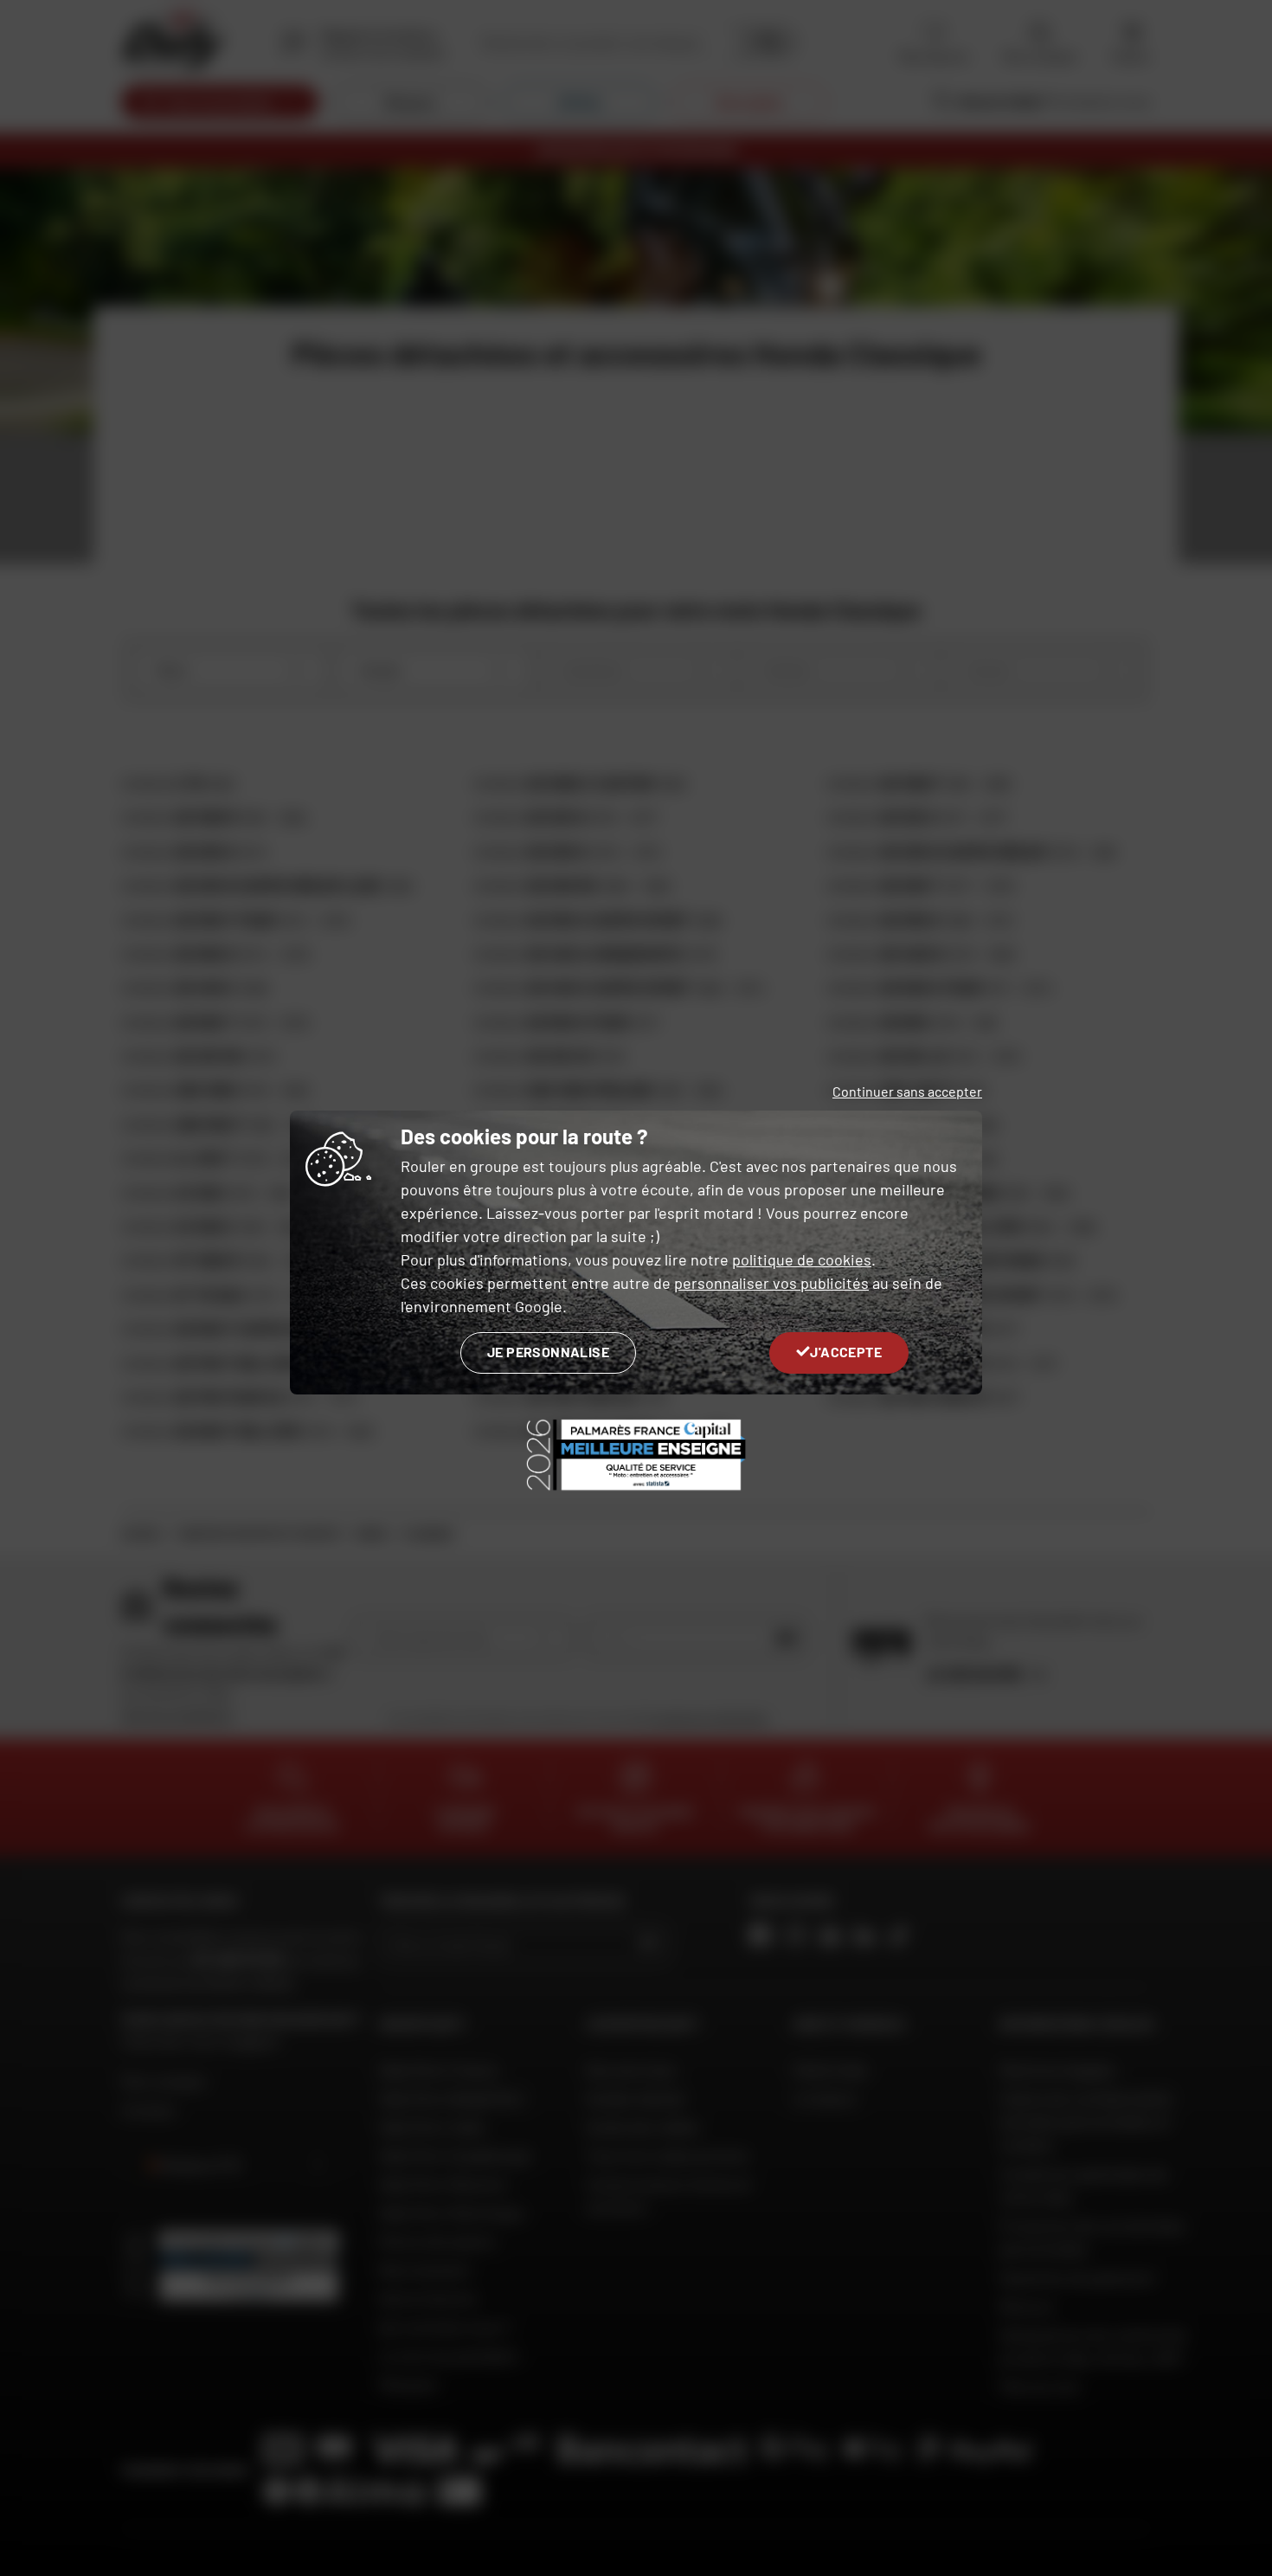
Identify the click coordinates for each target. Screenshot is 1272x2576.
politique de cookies (802, 1259)
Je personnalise (548, 1352)
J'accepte (846, 1352)
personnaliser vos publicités (771, 1283)
